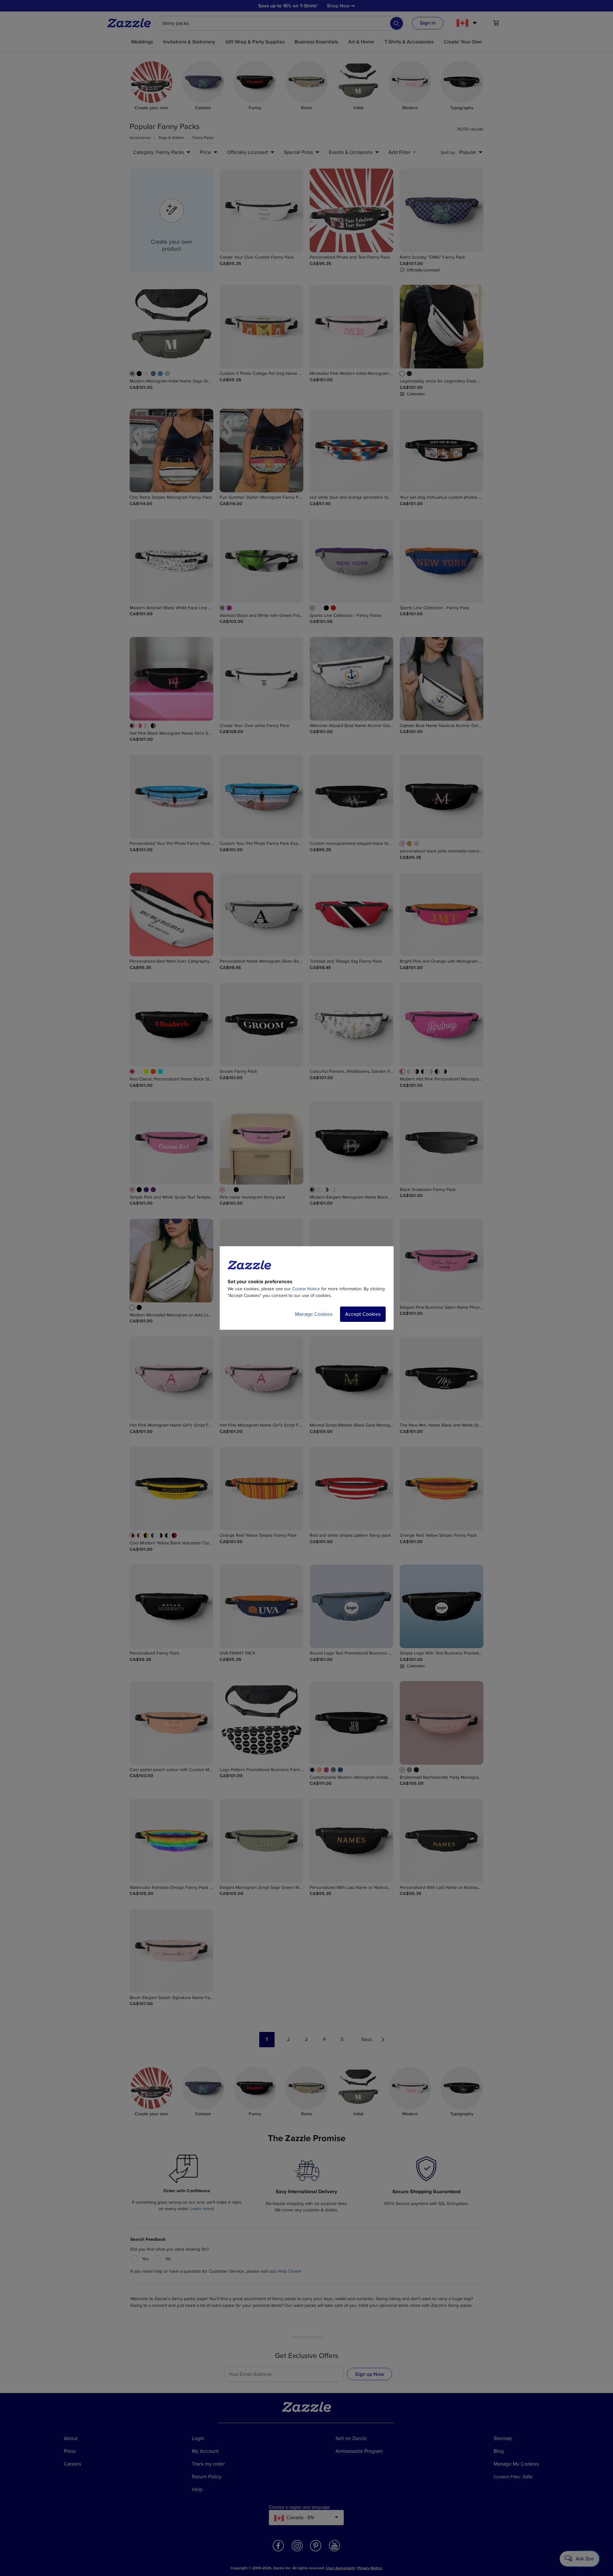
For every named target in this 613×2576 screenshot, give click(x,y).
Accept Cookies (363, 1314)
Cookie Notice (306, 1289)
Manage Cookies (314, 1314)
